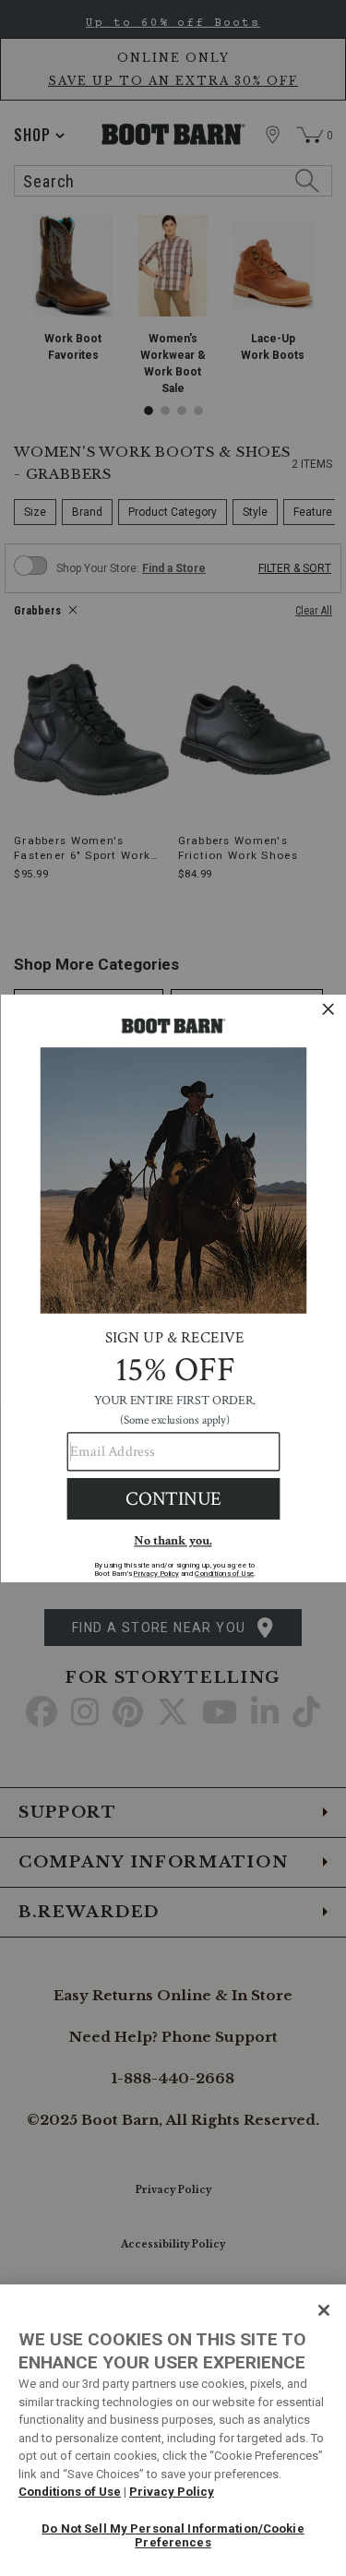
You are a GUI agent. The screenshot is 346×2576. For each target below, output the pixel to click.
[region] (173, 2430)
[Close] (324, 2310)
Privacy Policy (172, 2492)
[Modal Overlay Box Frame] (173, 1288)
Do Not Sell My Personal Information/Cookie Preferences (173, 2536)
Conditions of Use (70, 2492)
